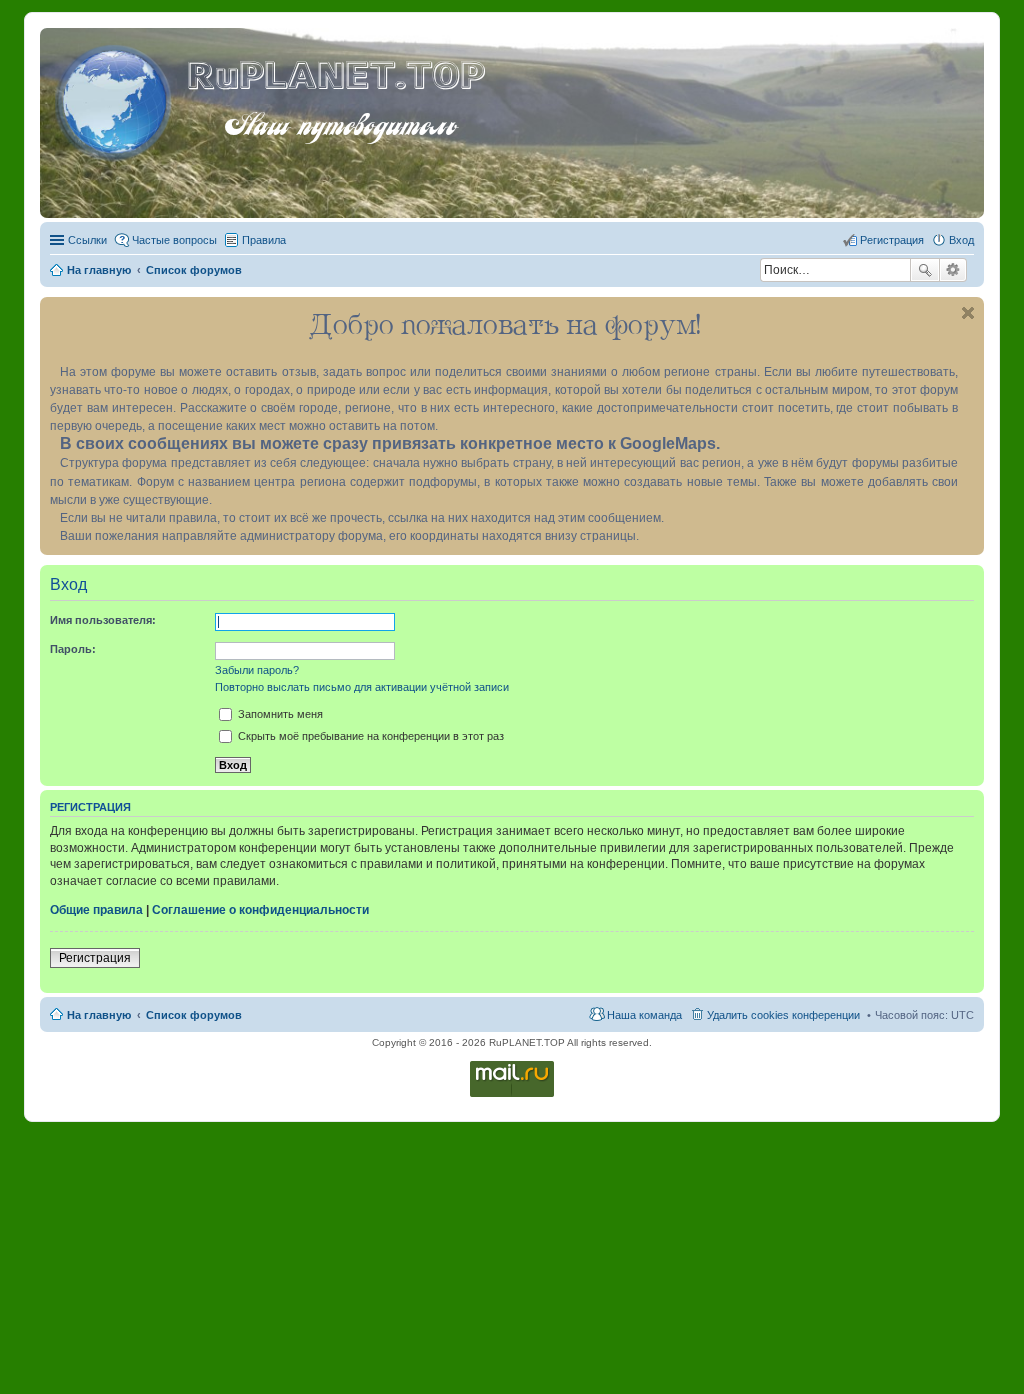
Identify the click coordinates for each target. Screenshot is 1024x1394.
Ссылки (87, 240)
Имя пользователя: (103, 620)
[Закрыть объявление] (968, 313)
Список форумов (194, 1015)
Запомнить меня (279, 714)
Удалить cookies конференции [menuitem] (783, 1015)
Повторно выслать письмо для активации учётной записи (362, 687)
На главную (99, 1015)
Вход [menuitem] (961, 240)
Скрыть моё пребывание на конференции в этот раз (369, 736)
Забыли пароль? (257, 670)
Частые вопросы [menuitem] (174, 240)
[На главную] (116, 99)
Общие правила (96, 910)
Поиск (925, 270)
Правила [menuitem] (264, 240)
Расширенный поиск (953, 270)
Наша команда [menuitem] (644, 1015)
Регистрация (95, 958)
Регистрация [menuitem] (892, 240)
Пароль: (73, 649)
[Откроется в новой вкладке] (512, 1095)
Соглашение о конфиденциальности (260, 910)
